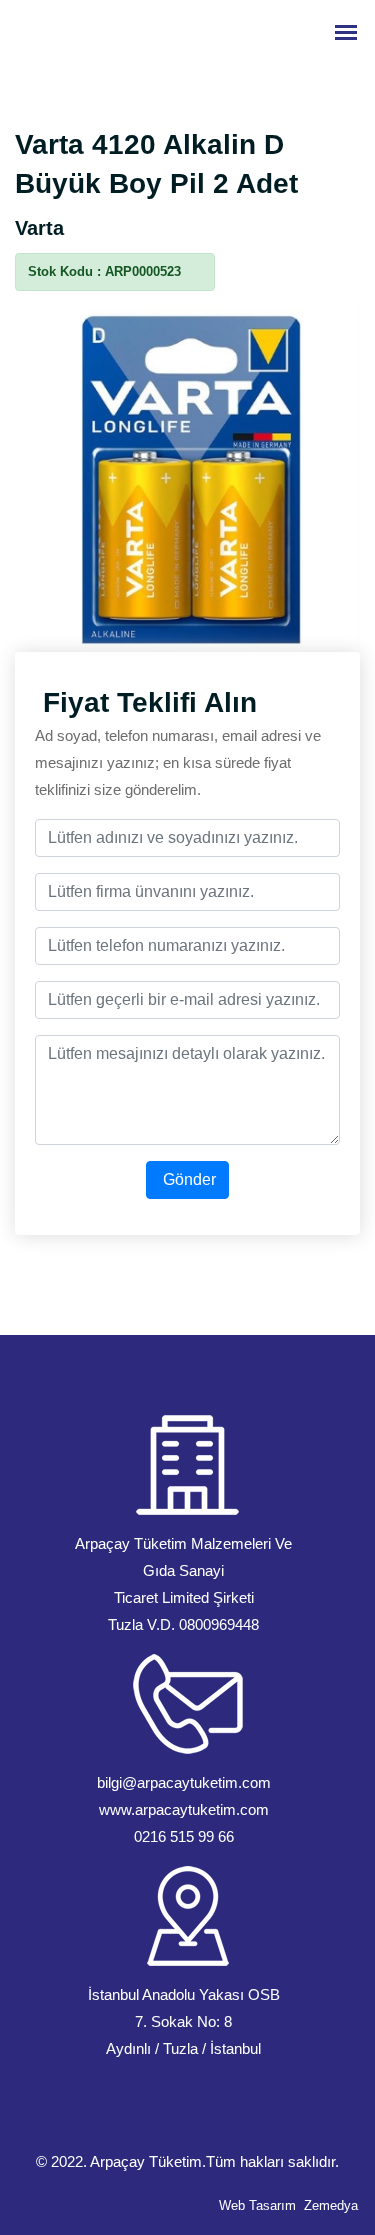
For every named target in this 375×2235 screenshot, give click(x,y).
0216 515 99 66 (184, 1836)
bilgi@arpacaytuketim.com (184, 1782)
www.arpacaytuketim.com (184, 1809)
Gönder (187, 1179)
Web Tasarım (257, 2205)
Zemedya (331, 2205)
